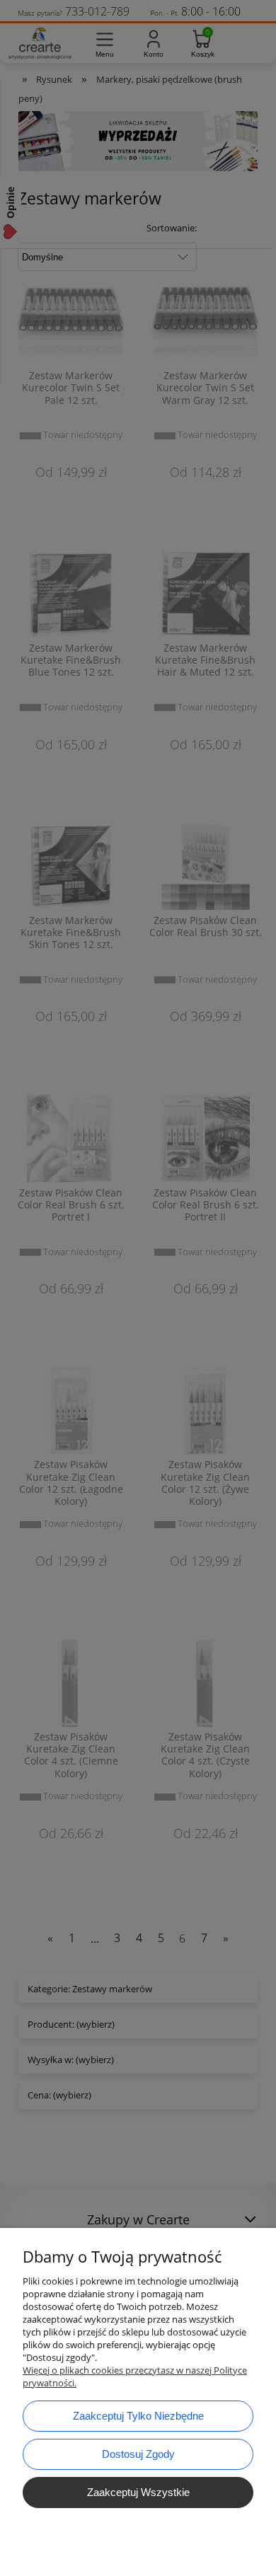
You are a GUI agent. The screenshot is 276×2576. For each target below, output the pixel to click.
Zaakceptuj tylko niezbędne (138, 2416)
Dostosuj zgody (138, 2454)
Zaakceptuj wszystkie (138, 2492)
